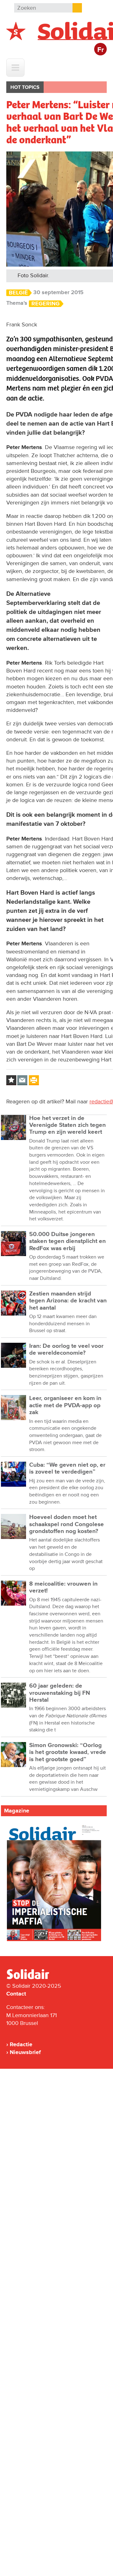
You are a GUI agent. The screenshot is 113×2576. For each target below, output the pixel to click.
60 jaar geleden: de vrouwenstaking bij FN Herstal (60, 1693)
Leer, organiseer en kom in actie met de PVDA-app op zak (65, 1405)
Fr (101, 50)
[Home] (34, 1978)
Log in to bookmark (11, 1080)
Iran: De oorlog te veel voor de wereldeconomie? (66, 1349)
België (18, 293)
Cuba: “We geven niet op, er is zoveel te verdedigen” (67, 1468)
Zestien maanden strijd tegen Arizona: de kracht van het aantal (68, 1301)
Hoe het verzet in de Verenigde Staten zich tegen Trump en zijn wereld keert (67, 1125)
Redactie (21, 2044)
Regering (46, 304)
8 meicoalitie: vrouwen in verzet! (63, 1587)
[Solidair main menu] (15, 68)
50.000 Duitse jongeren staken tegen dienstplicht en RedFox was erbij (67, 1241)
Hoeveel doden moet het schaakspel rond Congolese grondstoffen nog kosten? (67, 1524)
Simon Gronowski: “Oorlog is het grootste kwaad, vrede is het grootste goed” (68, 1752)
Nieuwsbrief (25, 2052)
